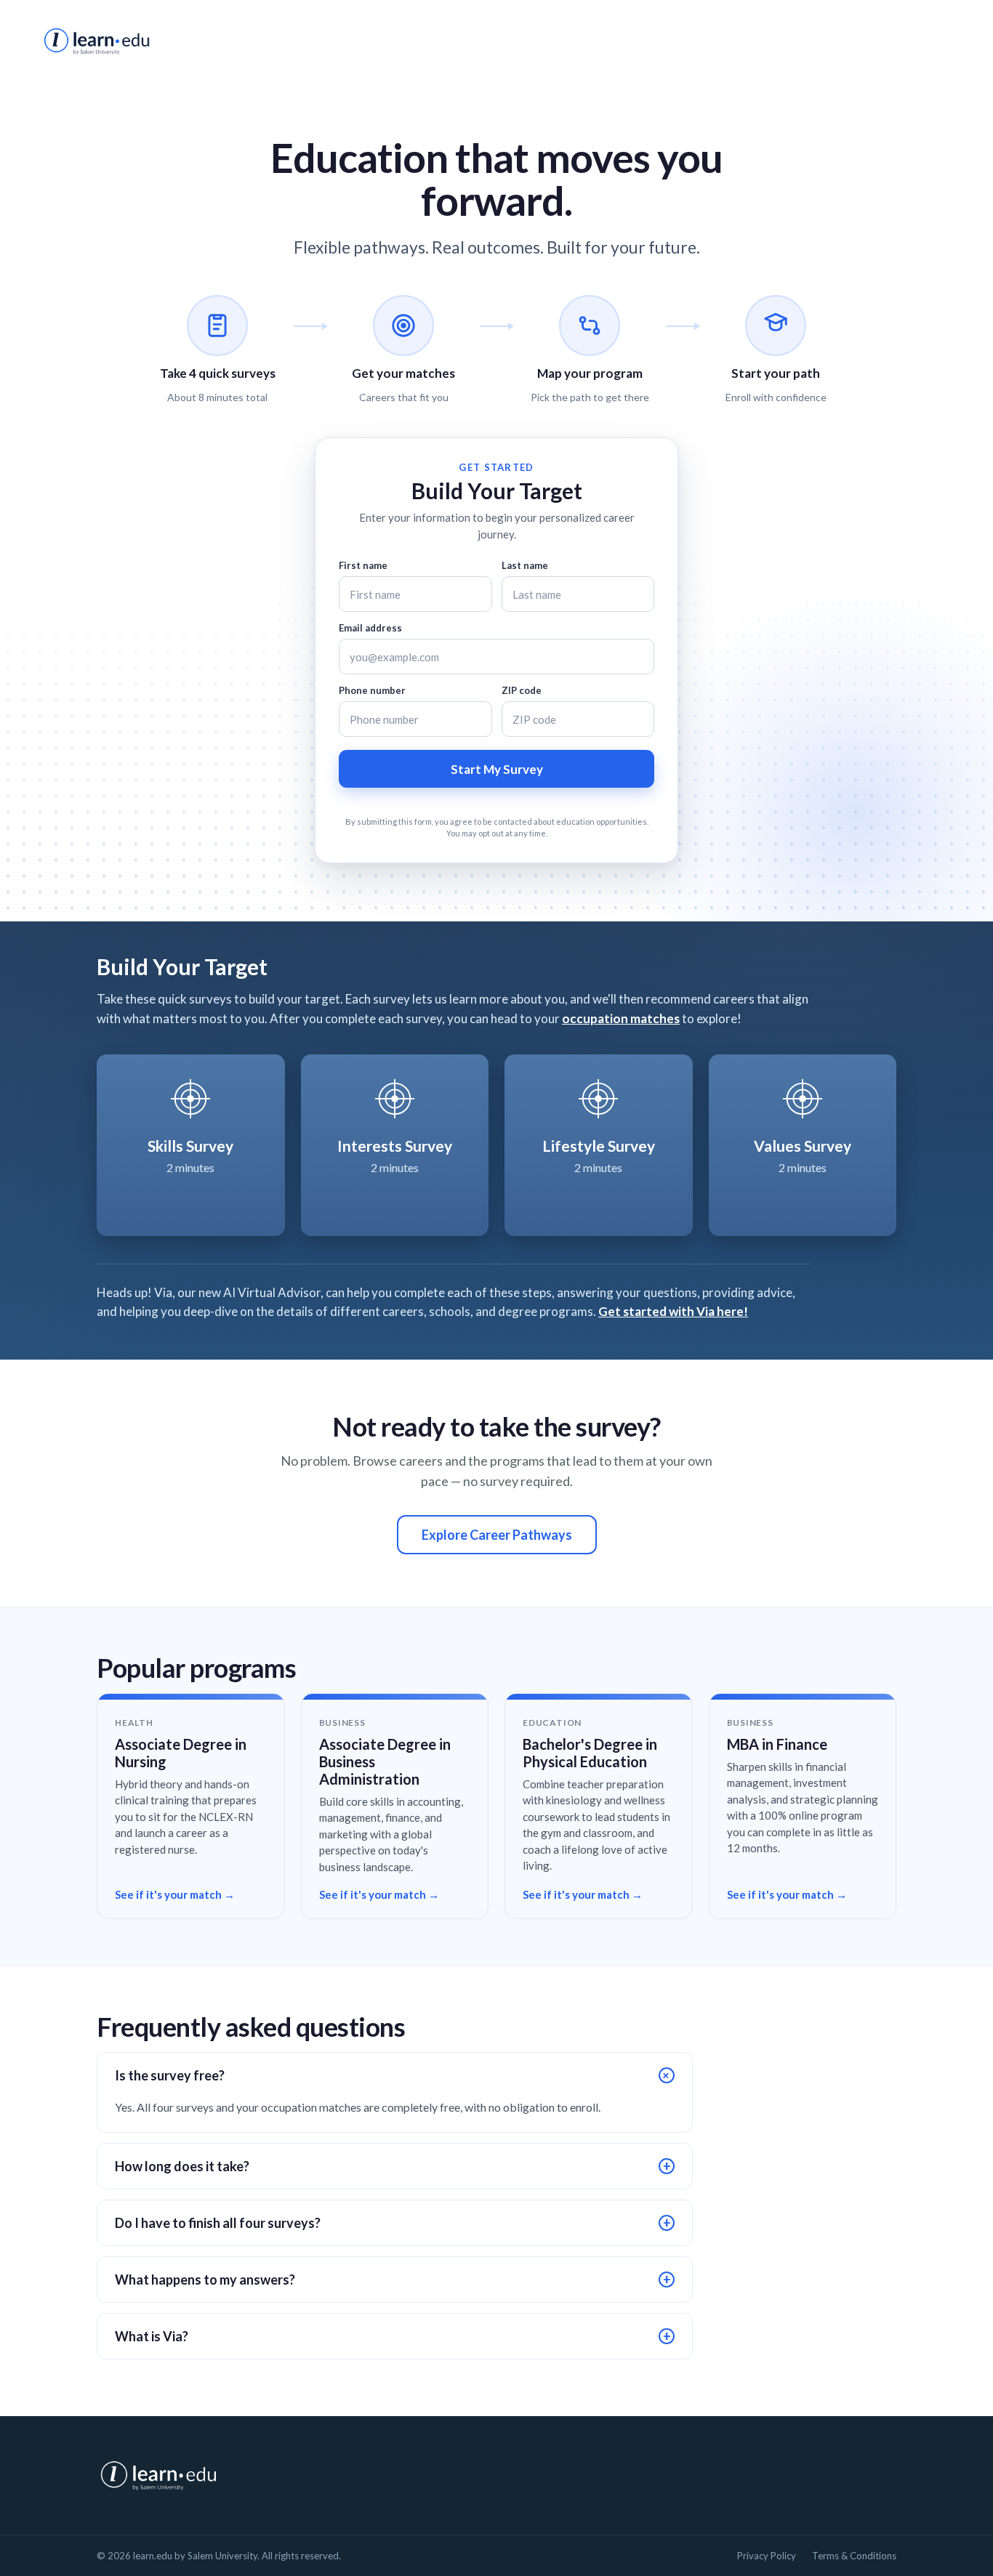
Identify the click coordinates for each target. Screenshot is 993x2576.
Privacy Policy (767, 2556)
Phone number (372, 690)
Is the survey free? (395, 2075)
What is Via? (393, 2336)
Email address (370, 628)
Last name (525, 565)
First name (363, 565)
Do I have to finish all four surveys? (393, 2223)
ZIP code (522, 690)
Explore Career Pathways (497, 1535)
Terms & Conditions (854, 2556)
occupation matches (621, 1018)
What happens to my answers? (393, 2280)
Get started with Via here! (673, 1311)
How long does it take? (393, 2166)
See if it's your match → (175, 1894)
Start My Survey (497, 769)
